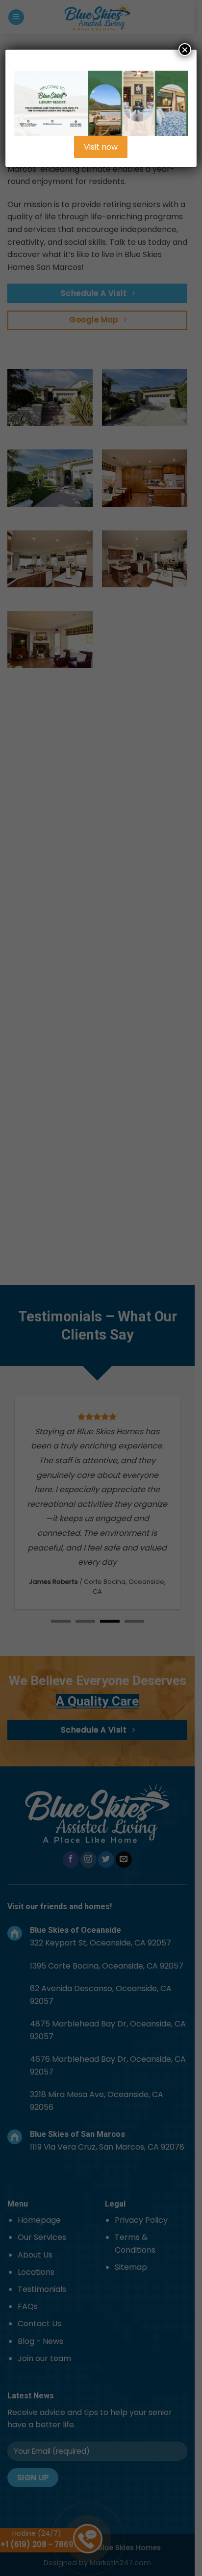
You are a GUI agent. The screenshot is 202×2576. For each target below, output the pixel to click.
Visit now (101, 147)
